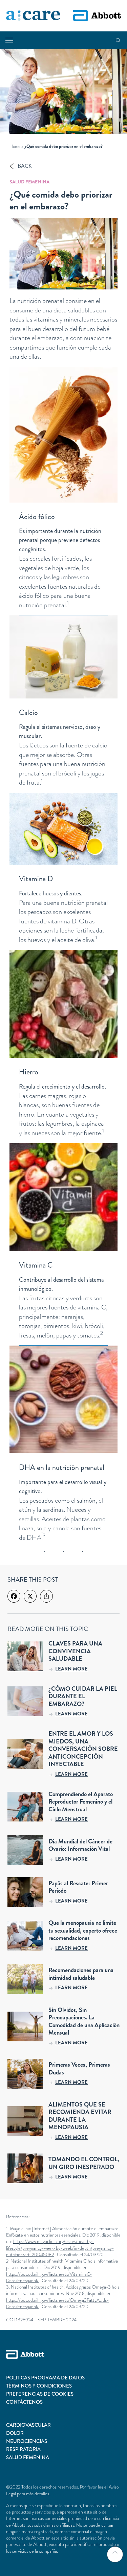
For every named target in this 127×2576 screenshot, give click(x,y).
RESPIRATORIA (23, 2449)
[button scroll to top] (115, 2554)
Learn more (71, 1669)
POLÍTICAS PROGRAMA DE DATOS (45, 2378)
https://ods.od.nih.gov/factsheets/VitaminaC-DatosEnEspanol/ (49, 2277)
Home (15, 146)
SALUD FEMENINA (28, 2457)
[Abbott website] (97, 16)
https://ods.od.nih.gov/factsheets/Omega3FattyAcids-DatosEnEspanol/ (58, 2303)
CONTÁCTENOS (24, 2402)
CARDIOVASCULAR (28, 2425)
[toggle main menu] (9, 40)
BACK (25, 166)
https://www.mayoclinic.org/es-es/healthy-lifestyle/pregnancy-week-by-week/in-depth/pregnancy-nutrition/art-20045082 (60, 2248)
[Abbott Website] (63, 2362)
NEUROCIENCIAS (27, 2441)
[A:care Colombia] (33, 16)
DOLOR (15, 2433)
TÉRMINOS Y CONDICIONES (39, 2386)
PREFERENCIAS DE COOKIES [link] (40, 2394)
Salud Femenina (29, 182)
